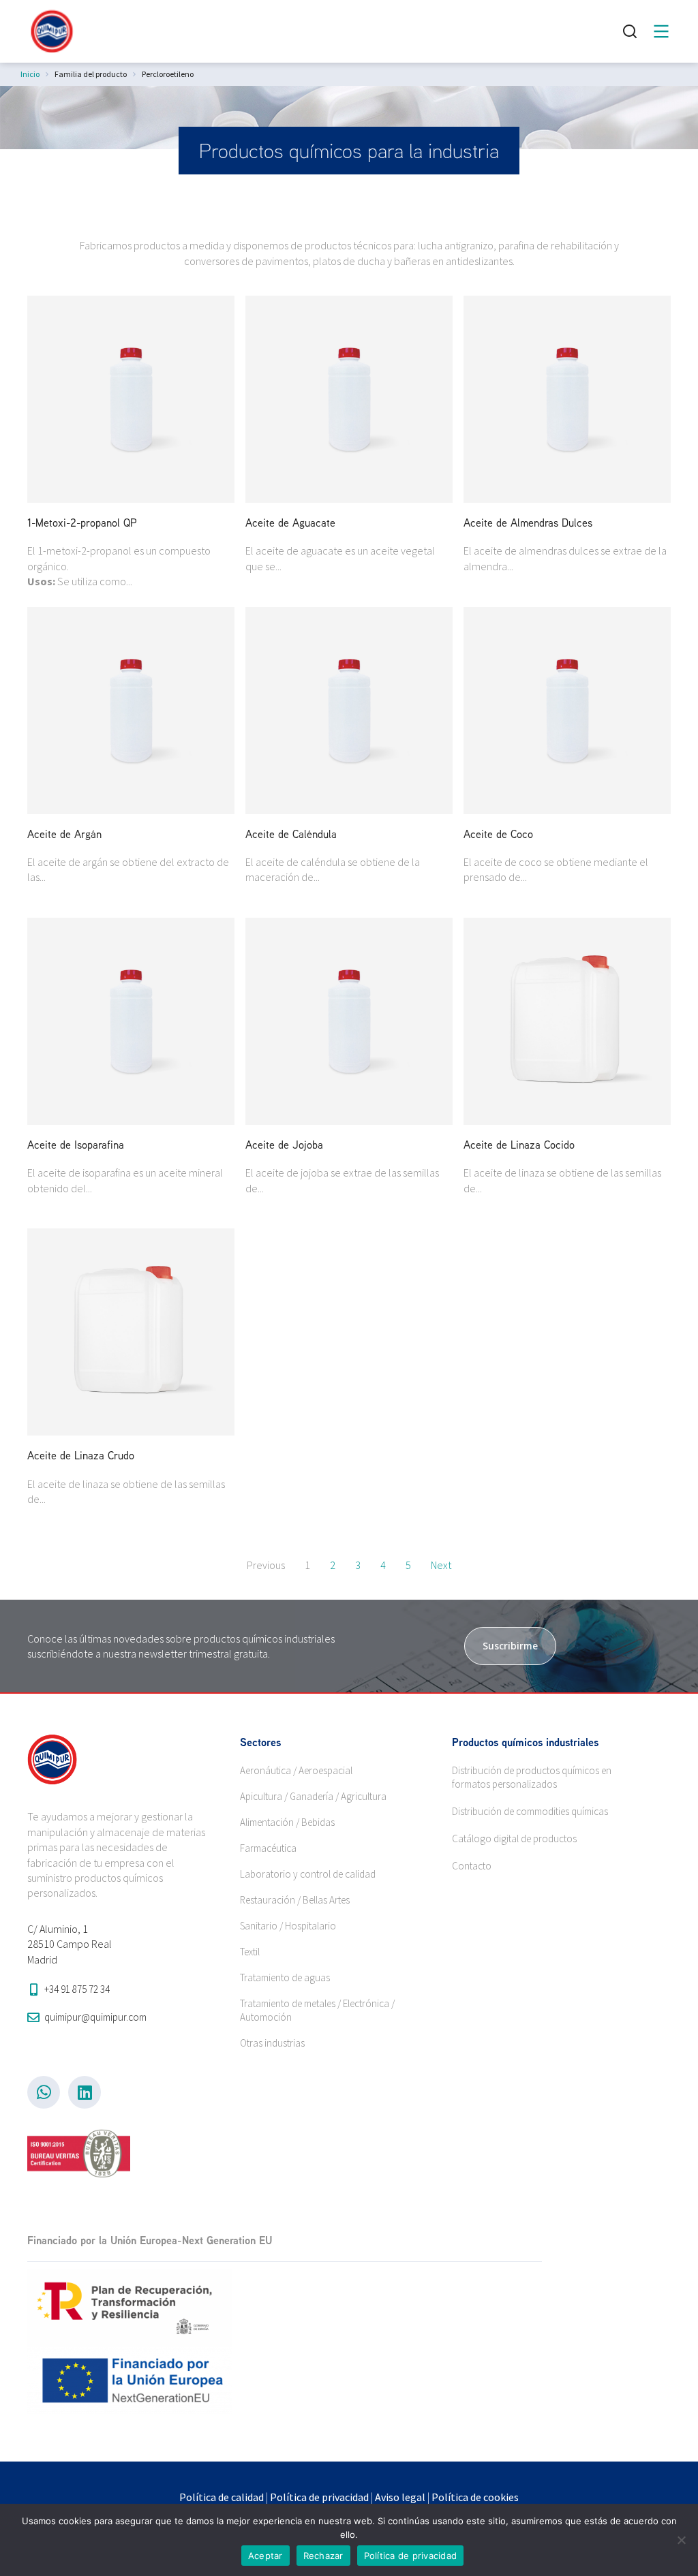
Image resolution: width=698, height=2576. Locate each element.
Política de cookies (475, 2497)
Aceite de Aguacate (290, 523)
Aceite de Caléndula (291, 834)
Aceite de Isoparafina (76, 1145)
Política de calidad (222, 2497)
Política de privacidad (319, 2497)
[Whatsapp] (44, 2092)
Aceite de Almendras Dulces (528, 523)
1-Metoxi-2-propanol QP (82, 523)
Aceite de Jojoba (284, 1145)
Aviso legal (400, 2497)
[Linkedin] (85, 2092)
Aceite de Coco (498, 834)
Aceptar (265, 2556)
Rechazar (323, 2556)
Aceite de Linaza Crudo (81, 1455)
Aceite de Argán (64, 834)
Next (441, 1565)
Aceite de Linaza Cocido (519, 1145)
